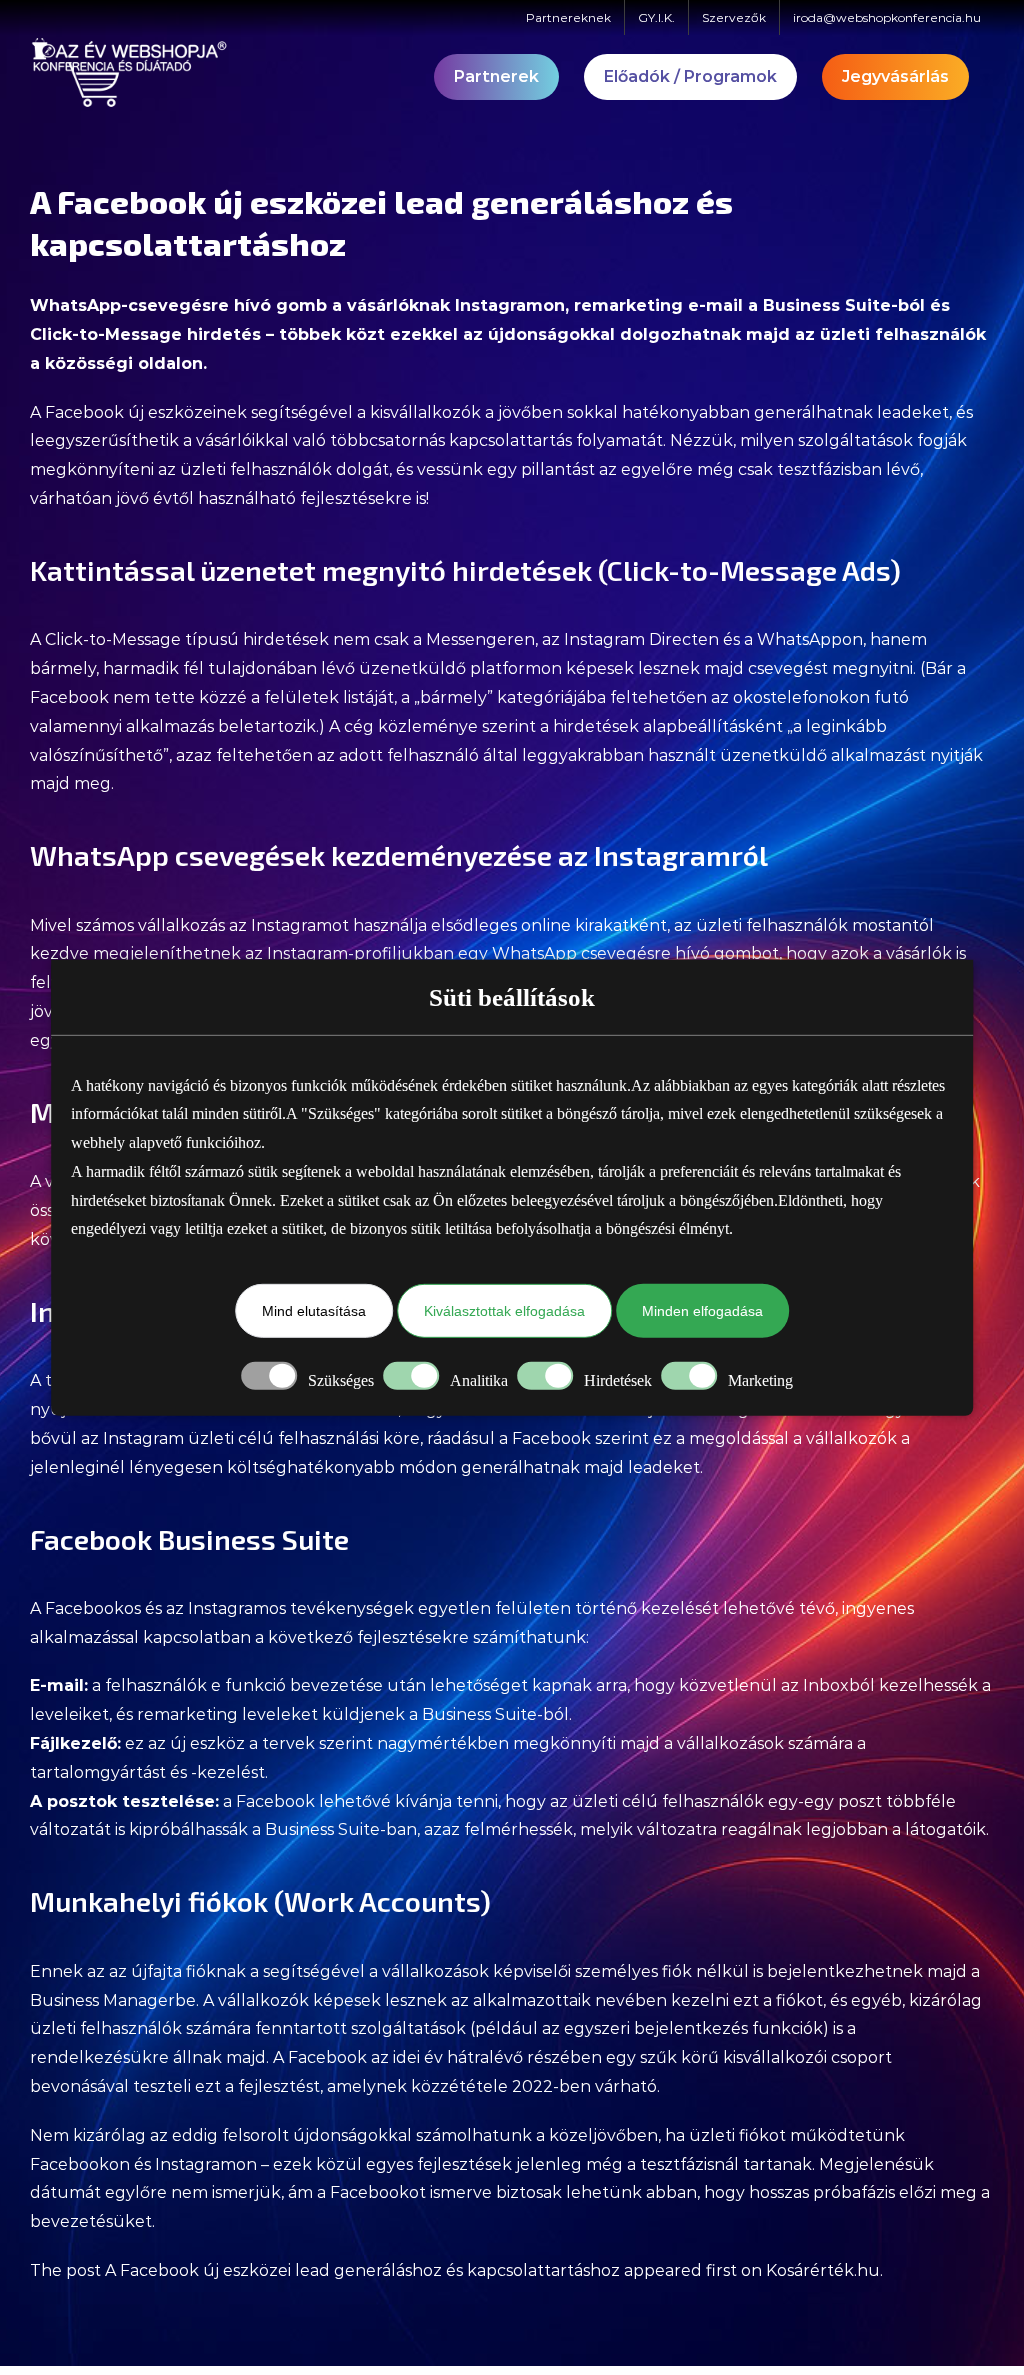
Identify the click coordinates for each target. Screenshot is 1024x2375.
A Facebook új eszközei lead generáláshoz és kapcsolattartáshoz (362, 2270)
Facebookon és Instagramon (143, 2164)
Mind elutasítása (314, 1311)
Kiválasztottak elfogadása (504, 1311)
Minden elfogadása (702, 1311)
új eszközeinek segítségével (240, 412)
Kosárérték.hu (823, 2270)
